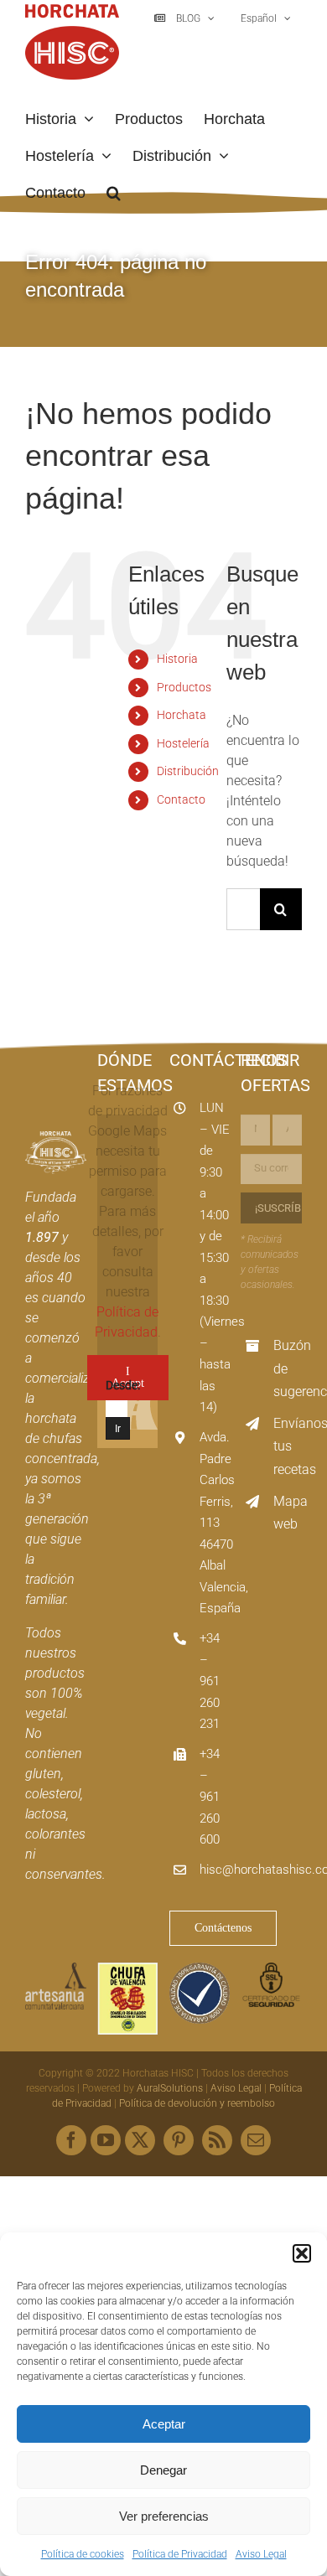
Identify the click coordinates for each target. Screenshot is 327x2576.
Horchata (182, 715)
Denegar (163, 2470)
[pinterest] (179, 2140)
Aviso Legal (261, 2554)
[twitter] (140, 2140)
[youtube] (106, 2140)
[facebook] (71, 2140)
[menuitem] (264, 18)
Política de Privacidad (180, 2554)
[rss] (217, 2140)
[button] (302, 2253)
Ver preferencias (164, 2516)
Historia (177, 659)
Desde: (123, 1385)
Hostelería (183, 743)
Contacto (181, 799)
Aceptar (164, 2424)
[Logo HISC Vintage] (56, 1138)
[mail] (256, 2140)
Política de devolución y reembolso (197, 2103)
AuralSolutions (170, 2088)
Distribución (188, 771)
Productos (184, 687)
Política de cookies (83, 2554)
